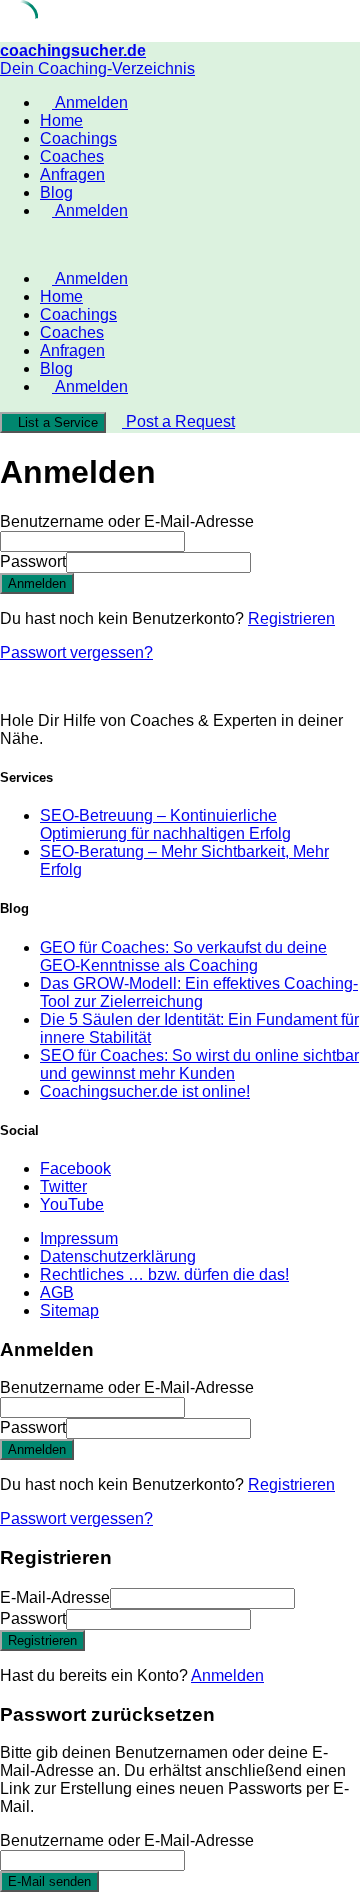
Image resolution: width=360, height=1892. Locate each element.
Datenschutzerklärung (118, 1256)
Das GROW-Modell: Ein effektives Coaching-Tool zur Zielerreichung (199, 992)
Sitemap (69, 1310)
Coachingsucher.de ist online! (145, 1091)
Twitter (63, 1186)
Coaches (72, 156)
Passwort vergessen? (76, 652)
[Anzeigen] (257, 561)
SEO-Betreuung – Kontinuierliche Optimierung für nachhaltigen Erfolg (165, 824)
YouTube (72, 1204)
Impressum (79, 1238)
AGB (57, 1292)
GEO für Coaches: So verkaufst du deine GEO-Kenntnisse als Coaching (183, 956)
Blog (56, 192)
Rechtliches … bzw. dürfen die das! (164, 1274)
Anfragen (72, 174)
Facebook (75, 1168)
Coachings (78, 138)
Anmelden (227, 1675)
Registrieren (291, 618)
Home (61, 120)
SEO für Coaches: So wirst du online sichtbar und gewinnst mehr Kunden (199, 1064)
